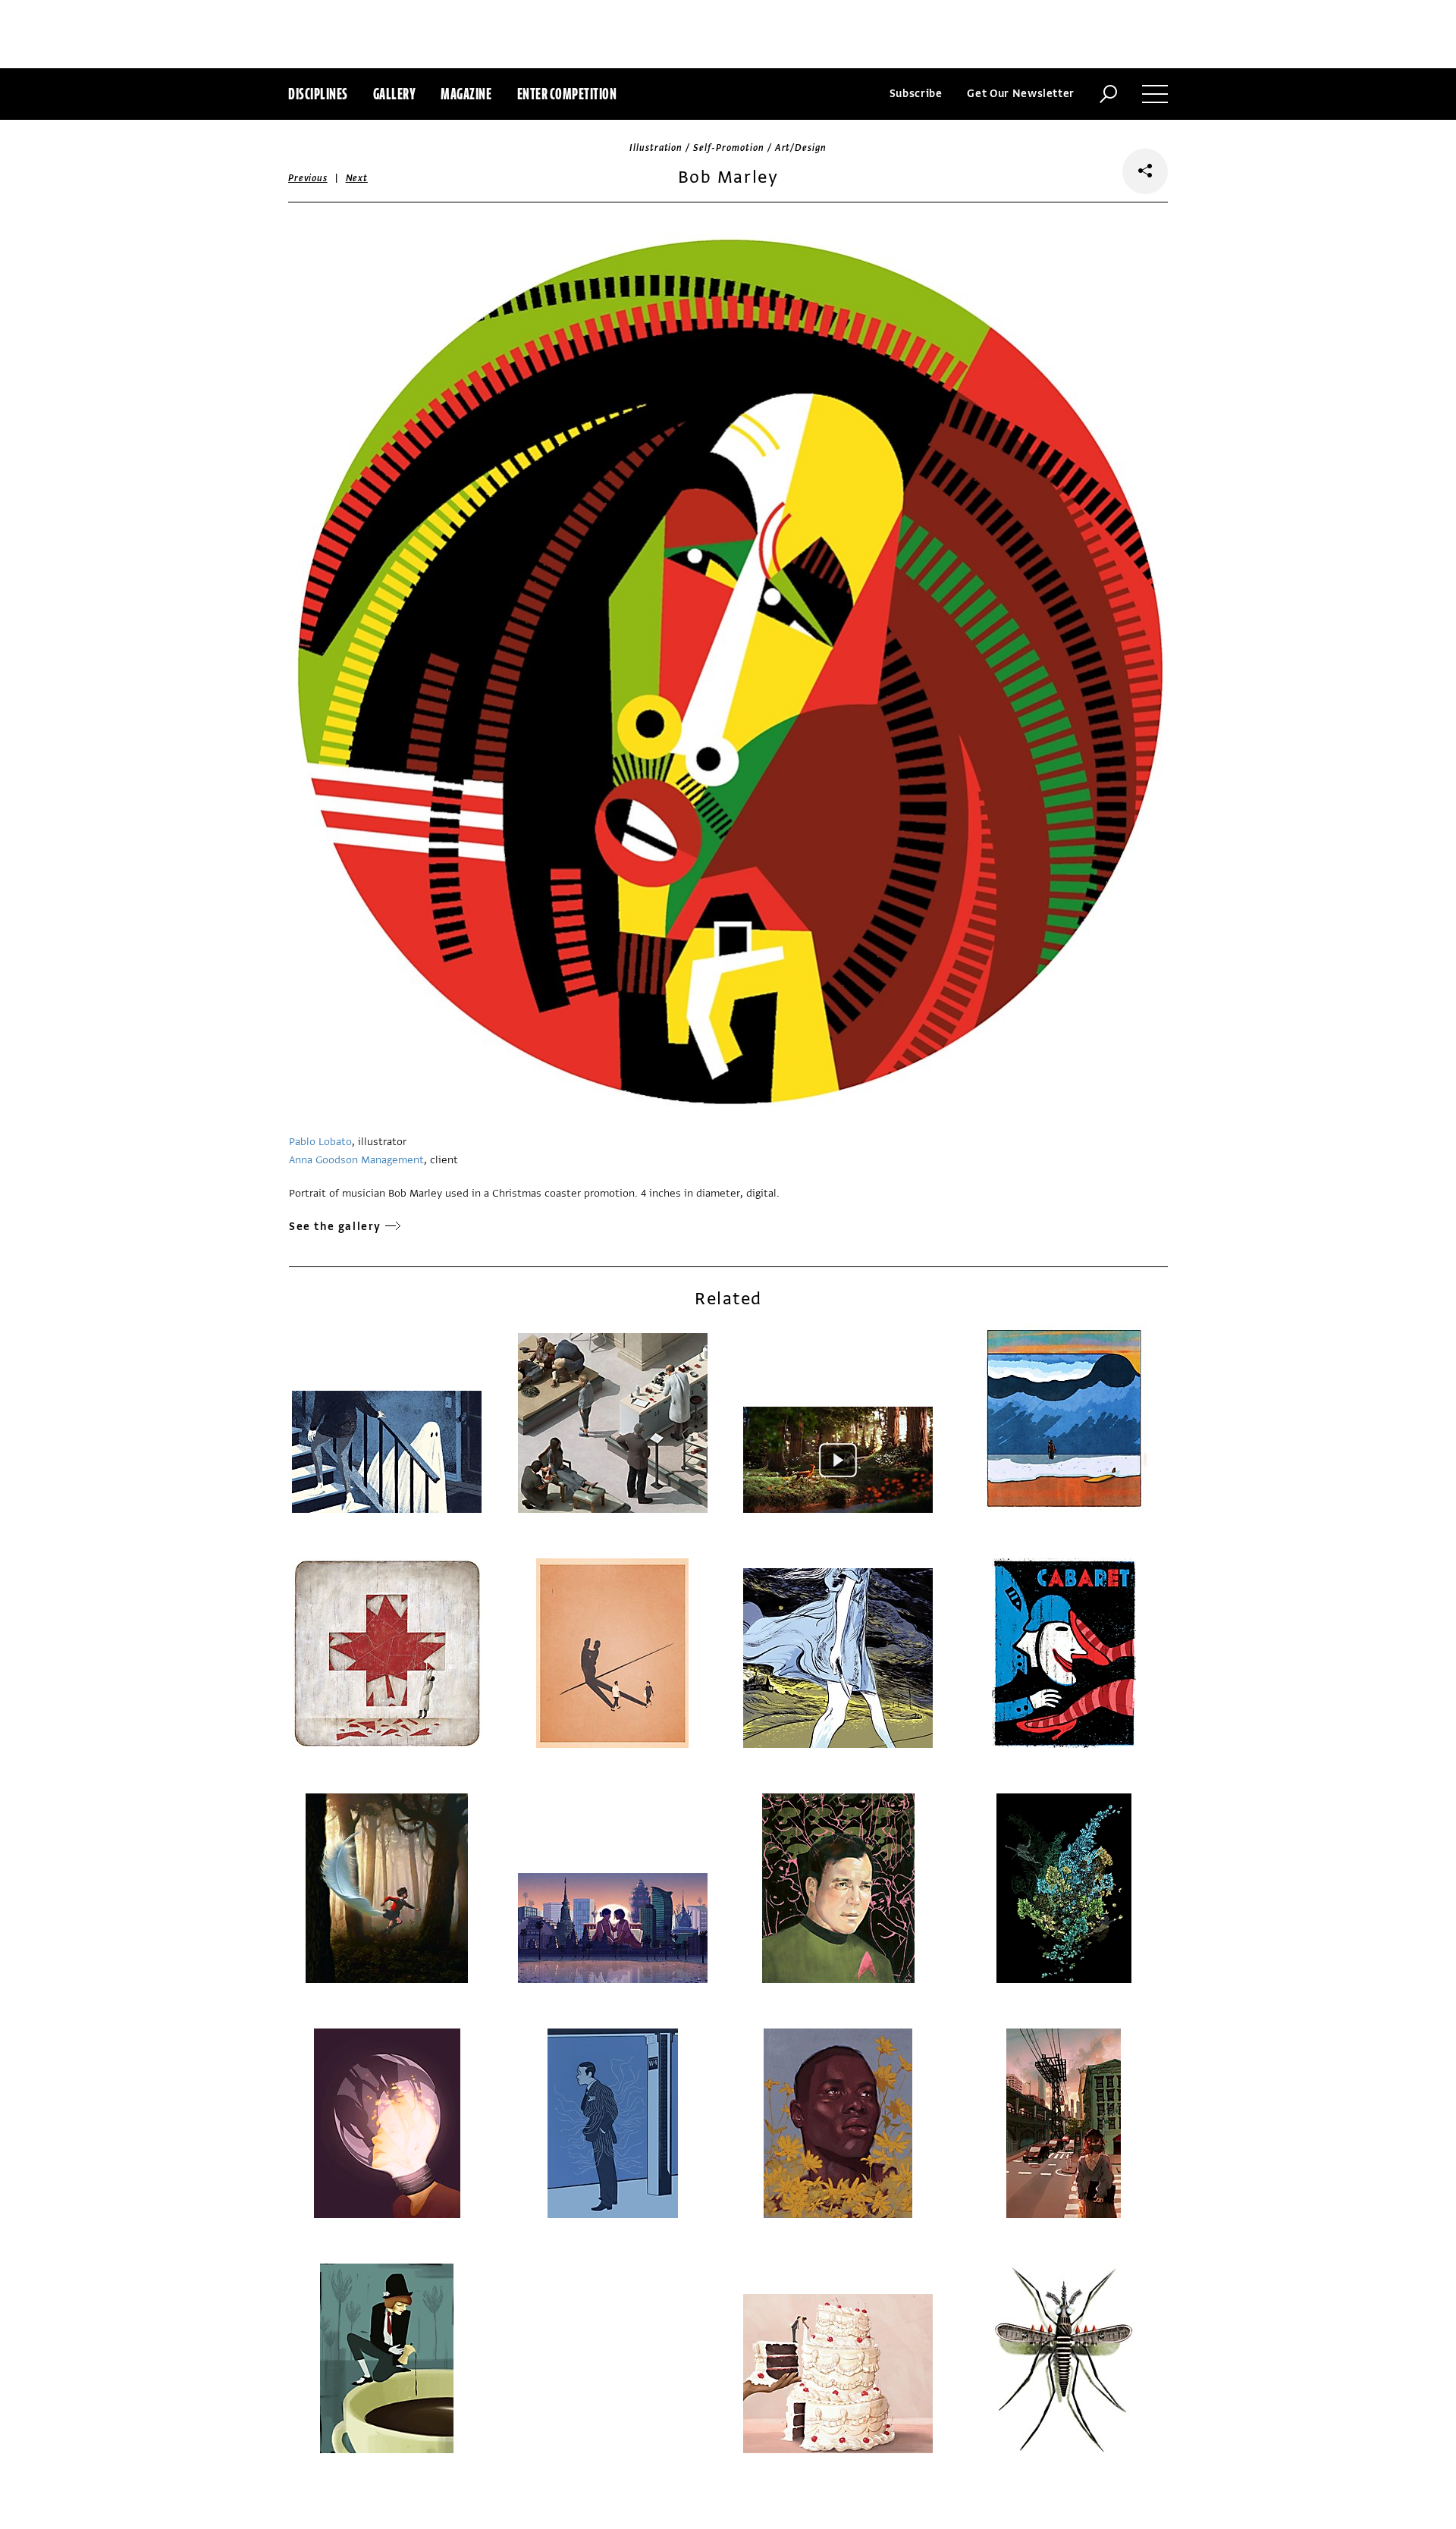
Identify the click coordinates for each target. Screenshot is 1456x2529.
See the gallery (335, 1227)
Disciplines (318, 94)
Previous (308, 178)
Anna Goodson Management (356, 1160)
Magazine (466, 94)
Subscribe (916, 94)
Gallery (395, 94)
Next (357, 178)
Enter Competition (567, 94)
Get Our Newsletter (1021, 94)
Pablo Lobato (320, 1142)
